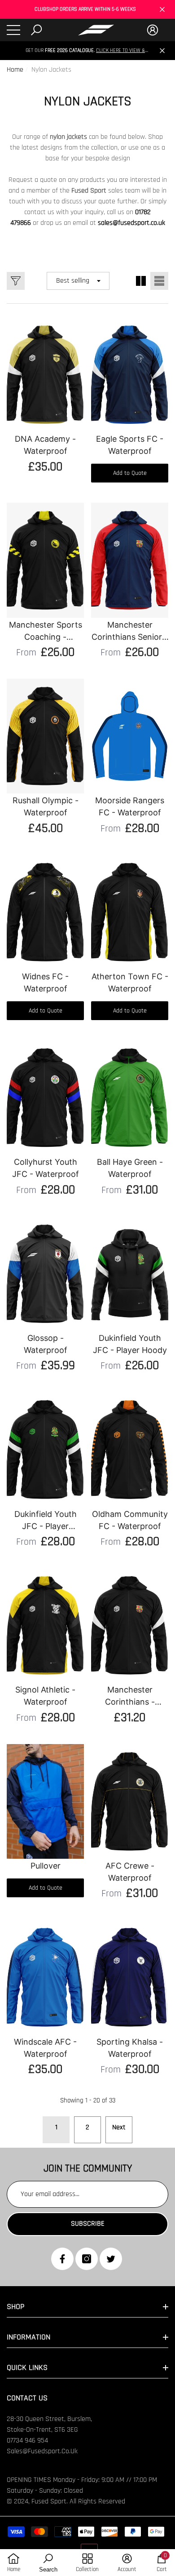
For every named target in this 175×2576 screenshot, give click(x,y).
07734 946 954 (27, 2440)
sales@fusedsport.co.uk (131, 223)
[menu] (13, 30)
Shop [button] (15, 2307)
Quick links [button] (27, 2367)
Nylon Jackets (51, 70)
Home (15, 70)
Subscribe (88, 2224)
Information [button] (28, 2337)
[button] (36, 30)
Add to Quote (130, 473)
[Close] (162, 10)
